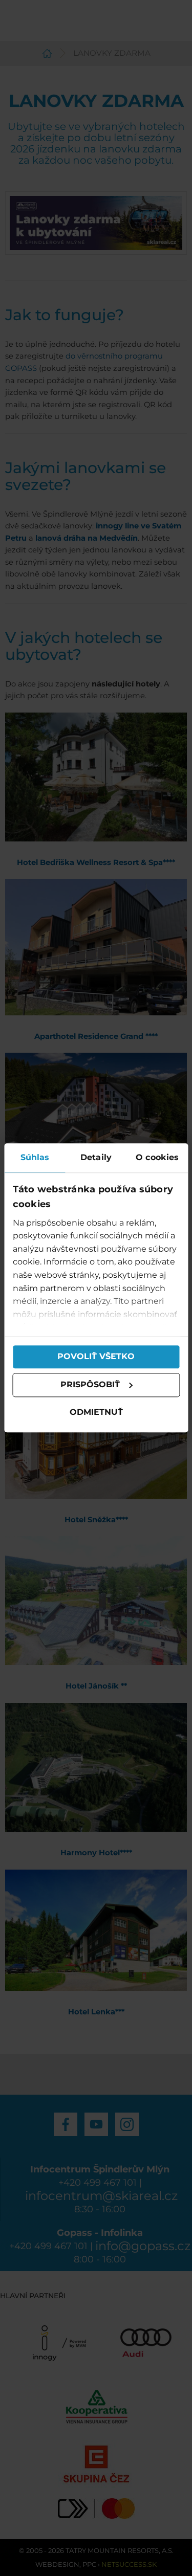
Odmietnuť (96, 1412)
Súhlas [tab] (35, 1157)
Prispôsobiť (90, 1385)
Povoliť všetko (96, 1357)
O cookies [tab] (157, 1157)
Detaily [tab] (96, 1157)
